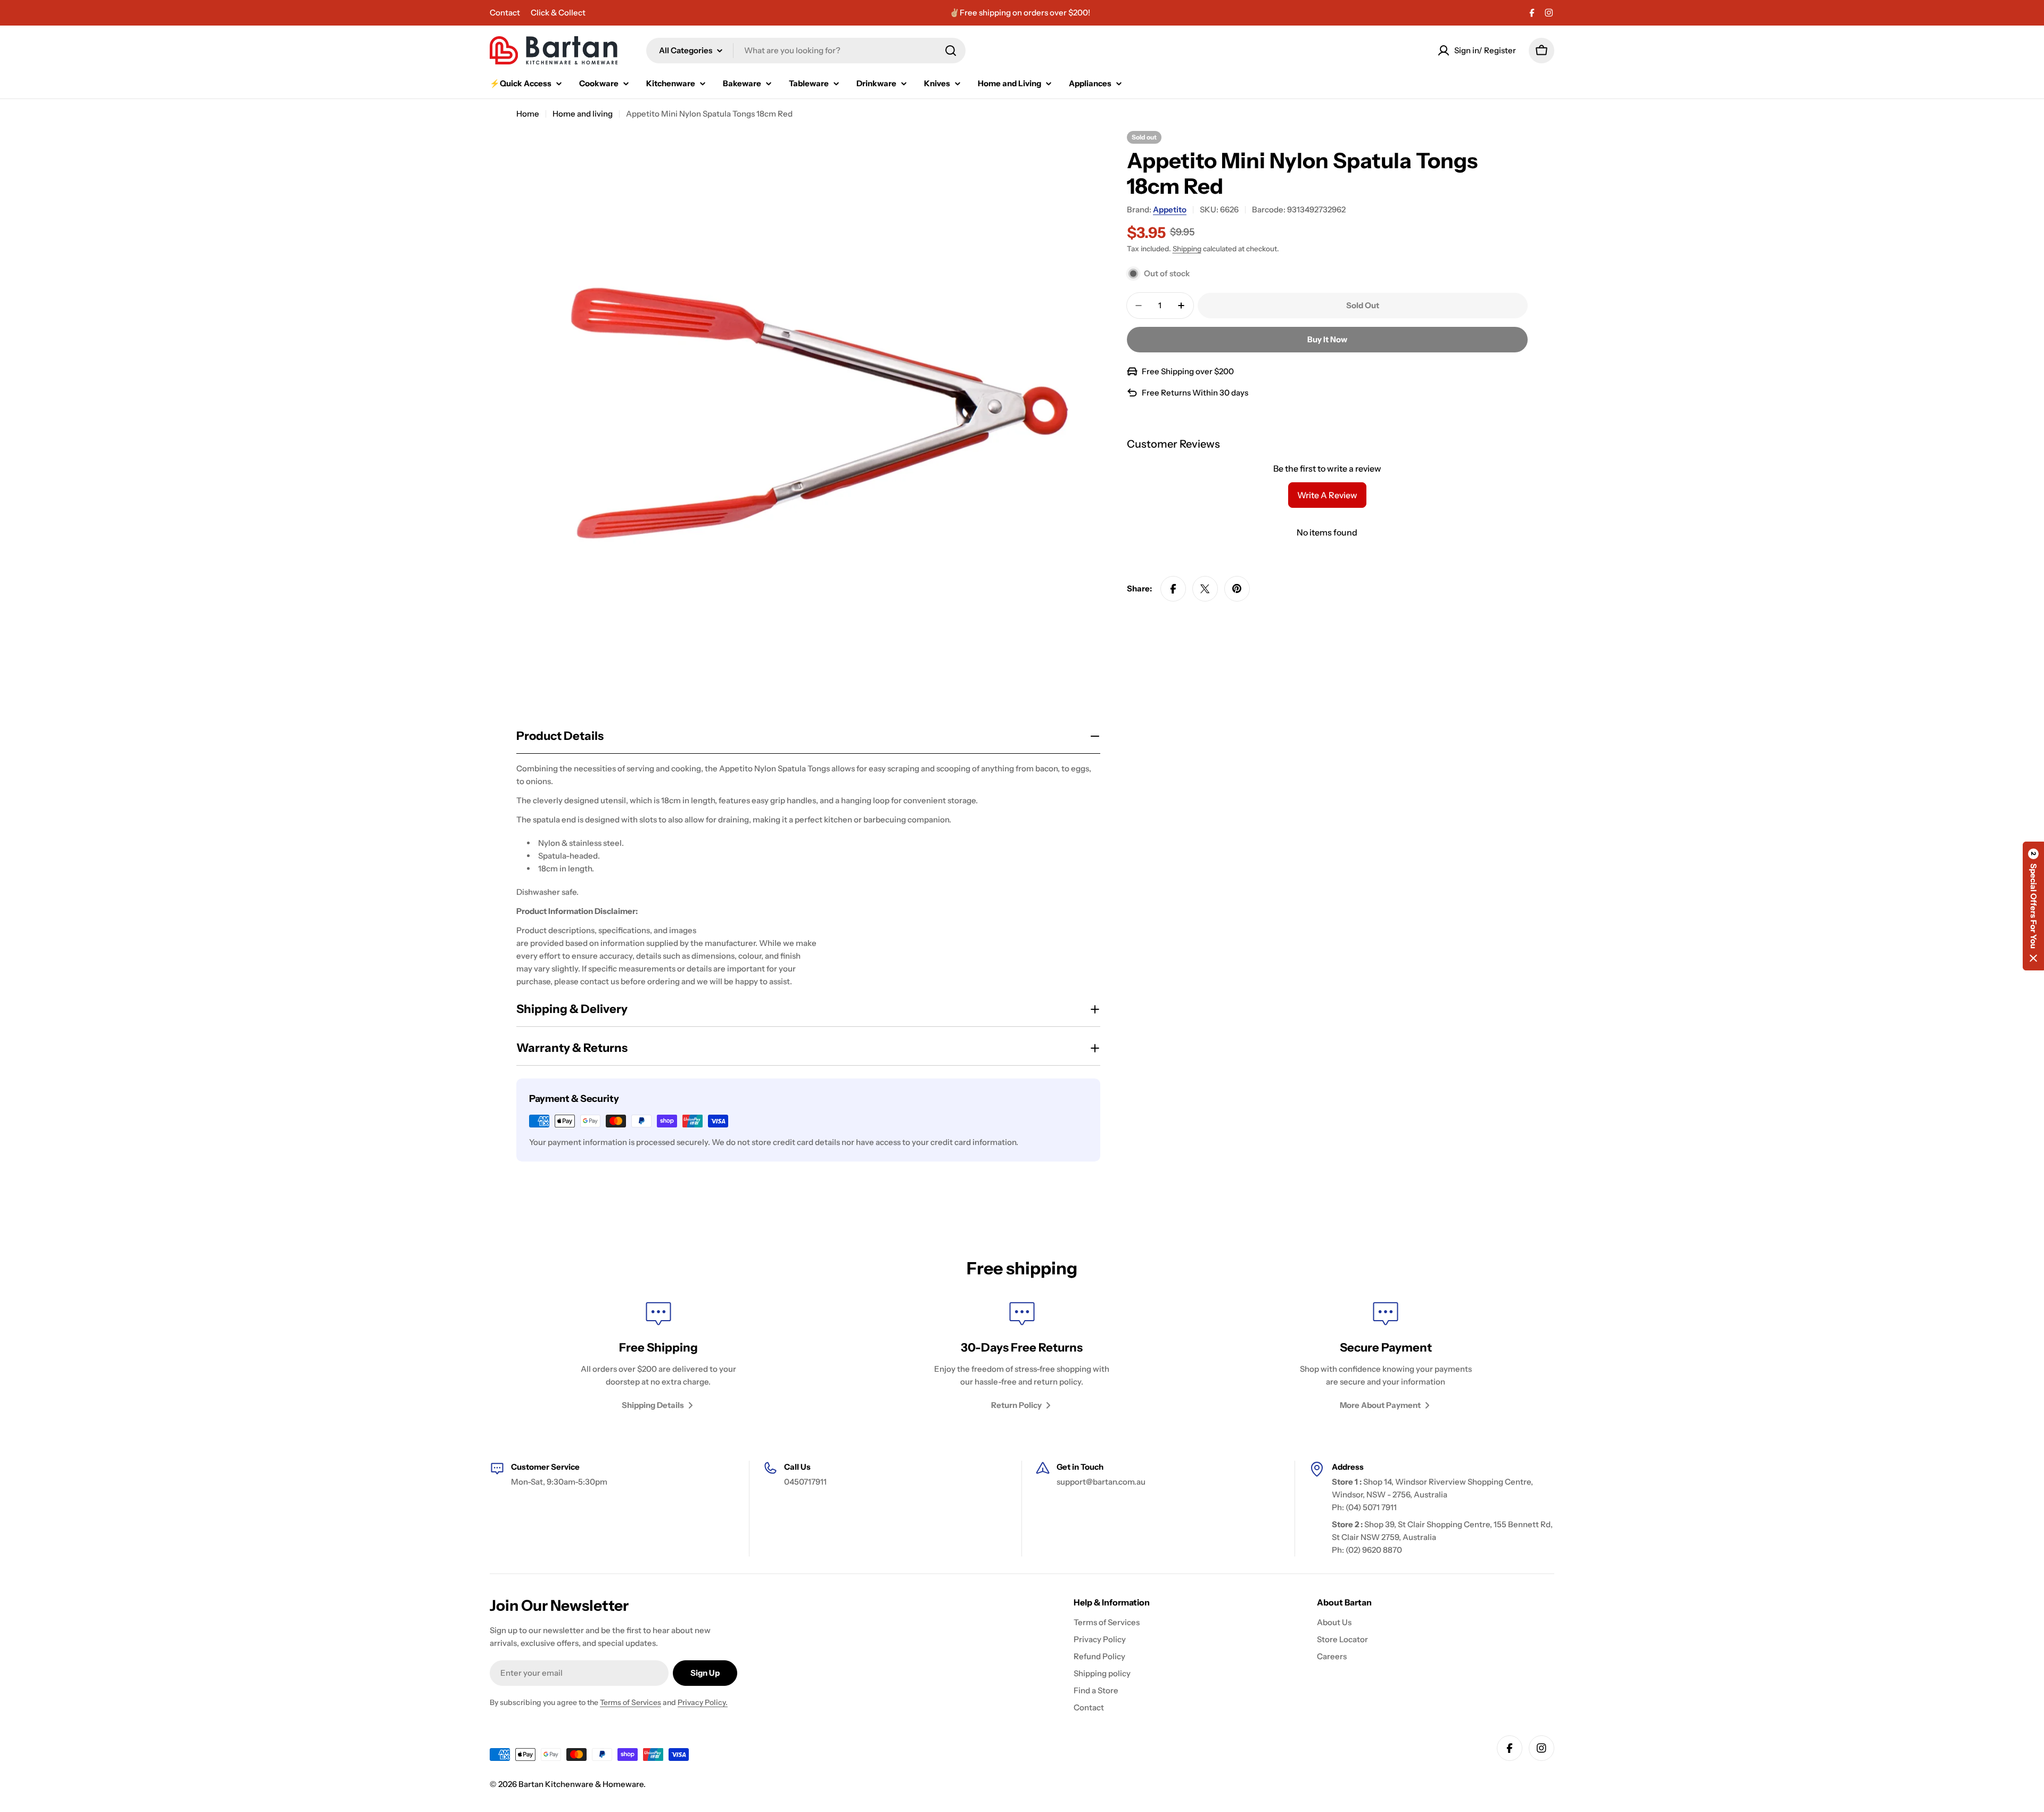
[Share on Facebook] (1173, 589)
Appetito (1170, 209)
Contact (505, 13)
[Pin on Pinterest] (1237, 589)
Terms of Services (630, 1702)
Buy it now (1327, 339)
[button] (2033, 906)
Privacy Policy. (703, 1702)
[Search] (951, 51)
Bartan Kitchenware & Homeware (581, 1784)
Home (528, 114)
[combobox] (806, 51)
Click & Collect (558, 13)
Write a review (1327, 495)
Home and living (583, 114)
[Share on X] (1205, 589)
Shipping (1187, 249)
